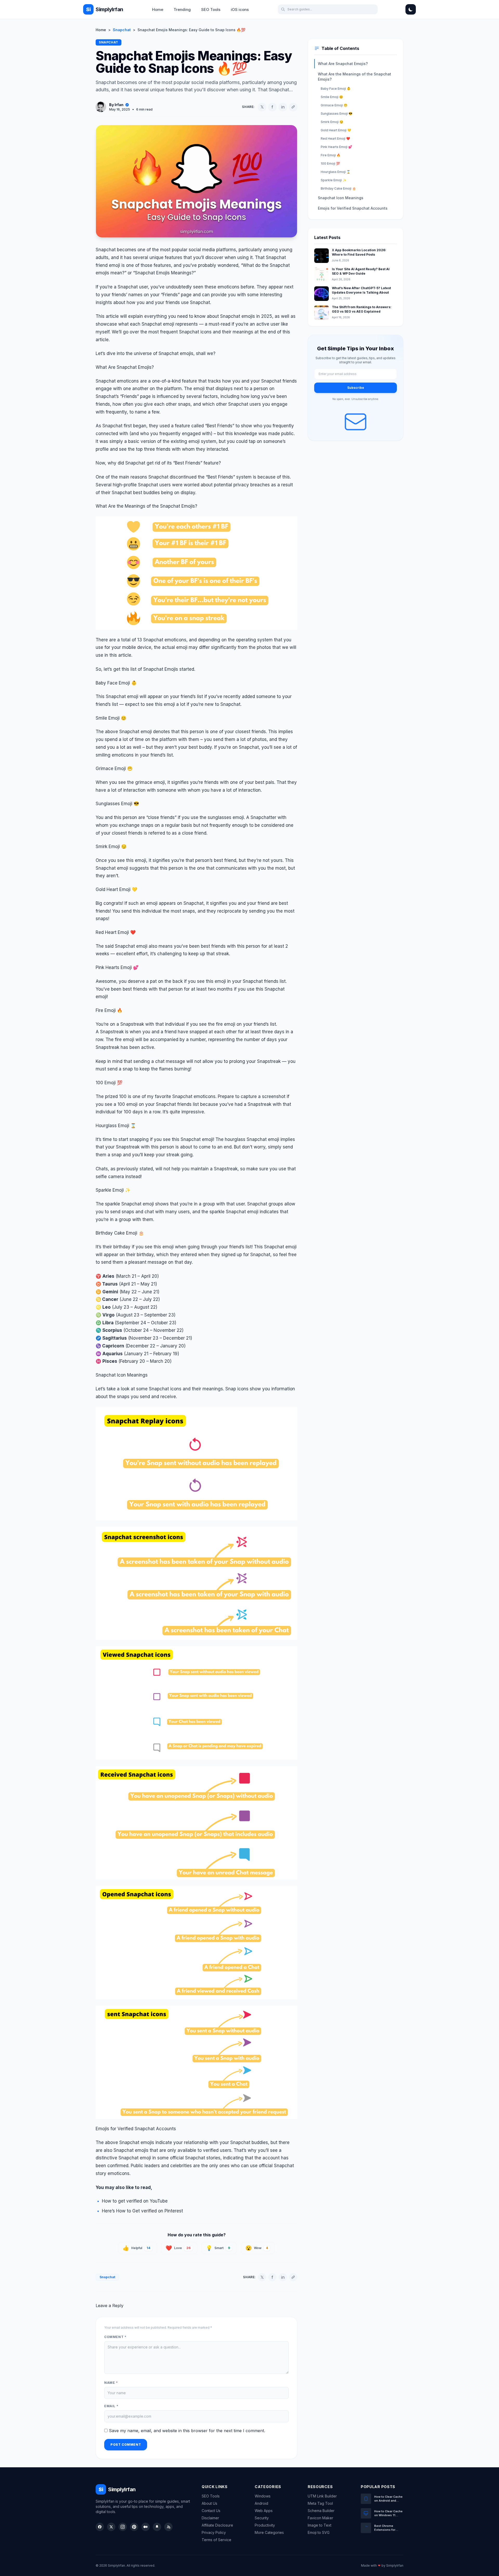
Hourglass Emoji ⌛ (336, 172)
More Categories (269, 2532)
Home (158, 9)
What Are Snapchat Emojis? (343, 64)
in (283, 107)
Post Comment (126, 2445)
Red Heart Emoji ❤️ (335, 138)
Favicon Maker (320, 2518)
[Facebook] (100, 2527)
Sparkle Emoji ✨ (334, 180)
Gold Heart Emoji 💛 (336, 130)
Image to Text (320, 2525)
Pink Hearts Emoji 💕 (336, 147)
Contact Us (211, 2511)
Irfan (119, 105)
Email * (111, 2406)
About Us (209, 2503)
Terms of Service (216, 2540)
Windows (263, 2496)
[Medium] (146, 2527)
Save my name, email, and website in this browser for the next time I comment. (187, 2431)
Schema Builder (321, 2511)
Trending (182, 9)
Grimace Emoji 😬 (334, 105)
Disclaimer (210, 2518)
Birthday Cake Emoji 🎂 (338, 188)
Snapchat (122, 30)
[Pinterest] (134, 2527)
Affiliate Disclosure (217, 2525)
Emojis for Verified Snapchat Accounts (353, 208)
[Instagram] (123, 2527)
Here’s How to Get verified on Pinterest (142, 2211)
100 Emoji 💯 (330, 163)
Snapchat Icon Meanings (341, 198)
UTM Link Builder (322, 2496)
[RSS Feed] (168, 2527)
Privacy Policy (214, 2532)
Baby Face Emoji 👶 (336, 89)
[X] (111, 2527)
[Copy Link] (293, 107)
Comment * (115, 2337)
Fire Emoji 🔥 (331, 155)
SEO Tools (211, 9)
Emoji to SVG (319, 2532)
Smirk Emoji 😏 (332, 122)
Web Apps (264, 2511)
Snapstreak (226, 1169)
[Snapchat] (157, 2527)
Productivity (265, 2525)
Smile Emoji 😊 (332, 97)
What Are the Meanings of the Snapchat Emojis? (354, 77)
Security (262, 2518)
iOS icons (240, 9)
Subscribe (356, 388)
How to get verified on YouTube (135, 2201)
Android (261, 2503)
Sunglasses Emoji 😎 (337, 114)
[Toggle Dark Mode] (411, 9)
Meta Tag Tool (320, 2503)
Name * (111, 2383)
